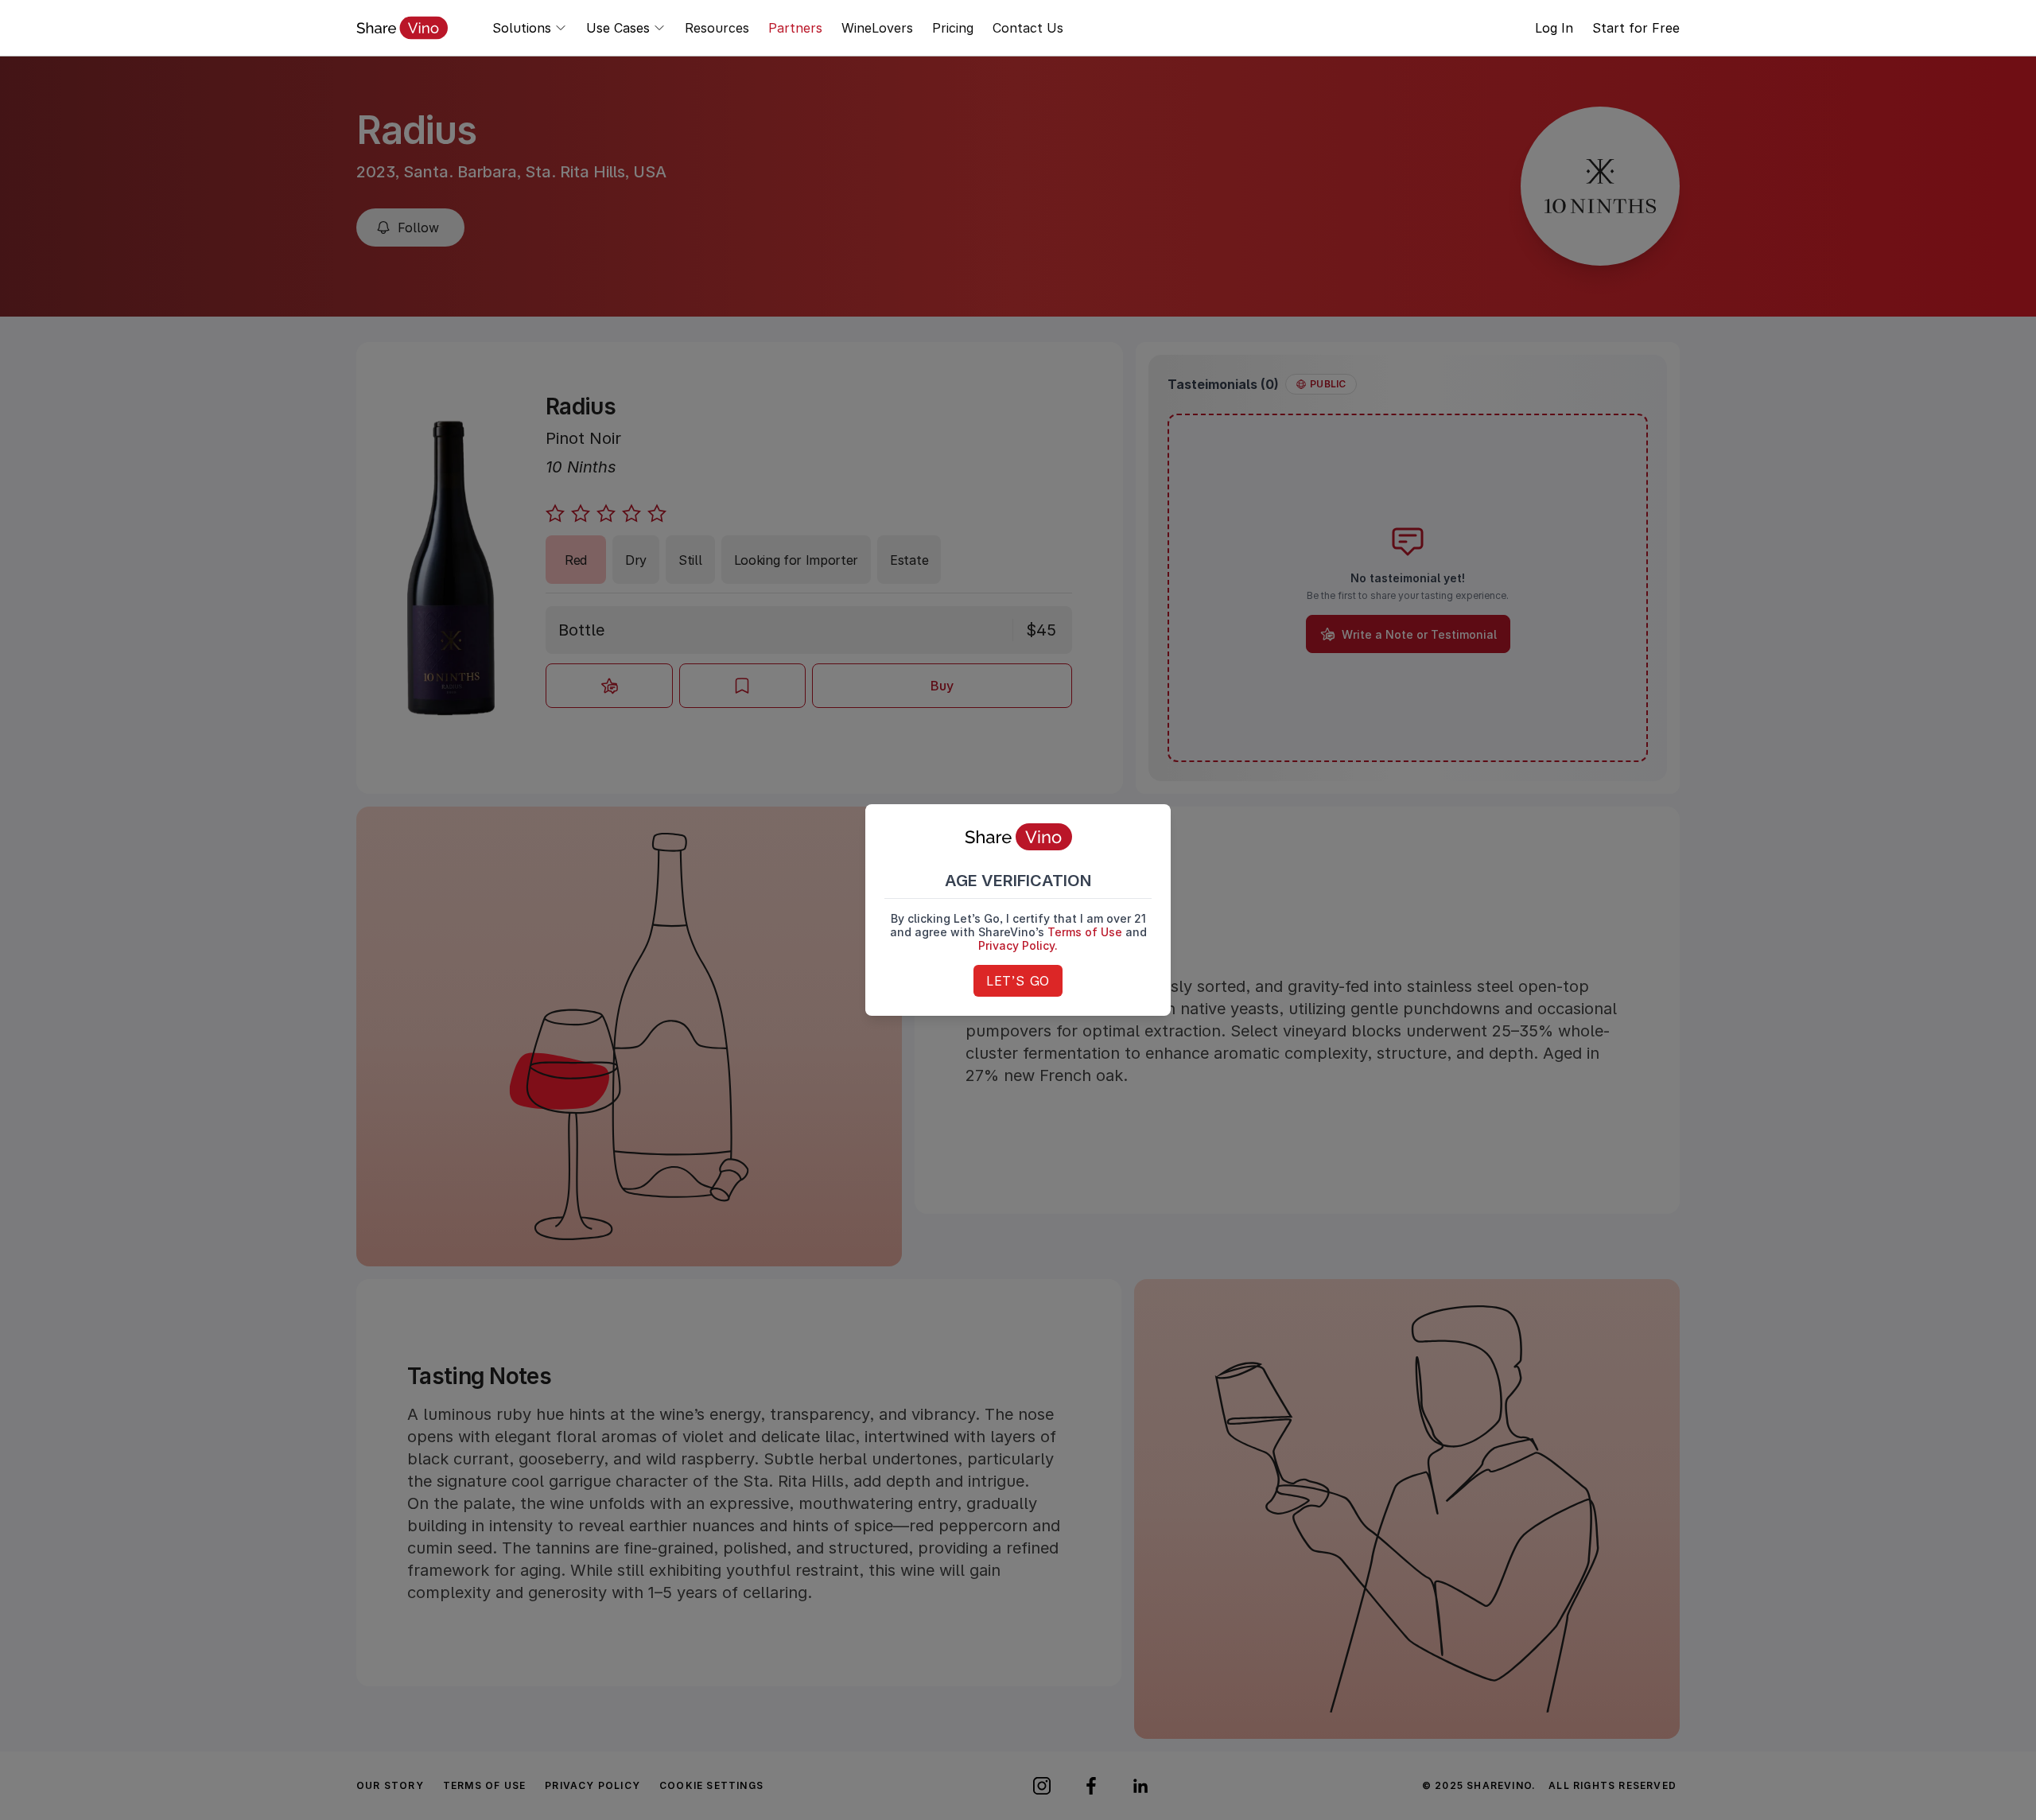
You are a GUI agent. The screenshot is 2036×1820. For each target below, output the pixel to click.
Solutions (522, 28)
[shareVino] (402, 28)
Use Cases (618, 28)
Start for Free (1636, 28)
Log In (1554, 28)
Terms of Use (1085, 932)
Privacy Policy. (1018, 945)
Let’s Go (1018, 981)
